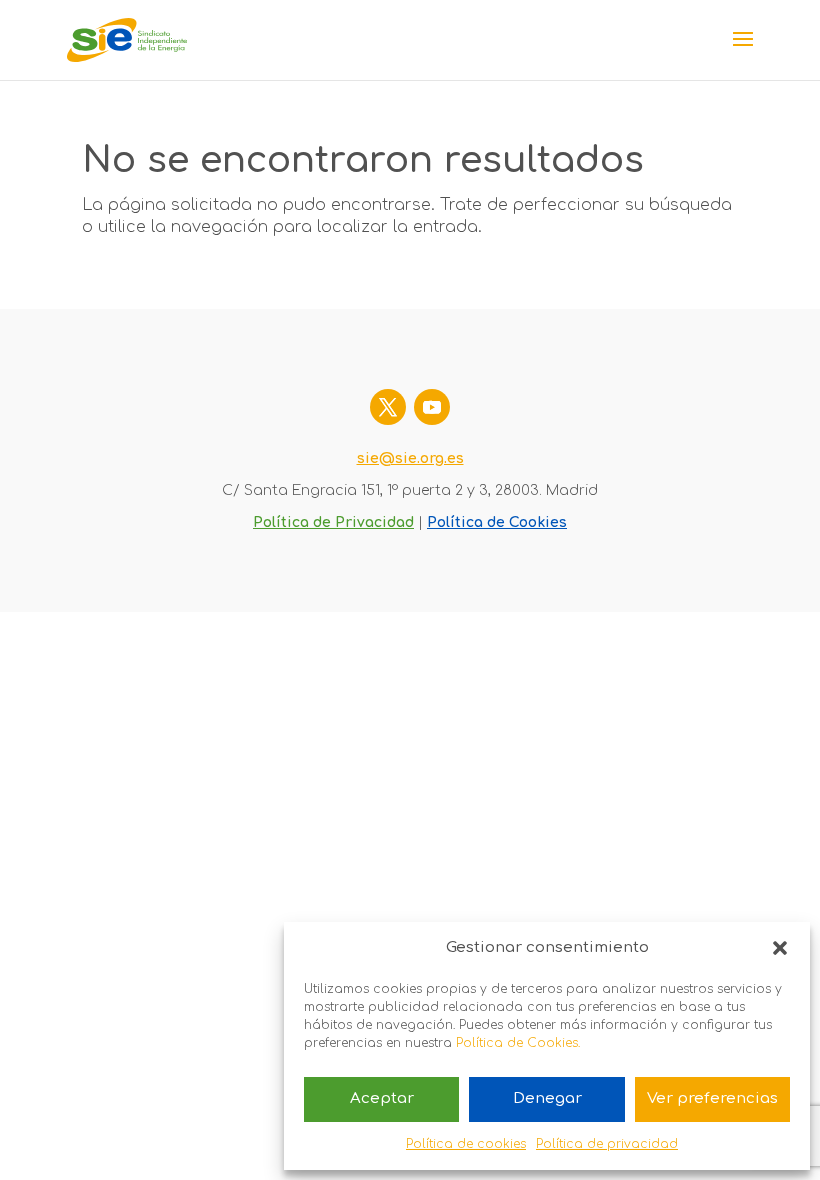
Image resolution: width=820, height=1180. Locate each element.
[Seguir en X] (388, 407)
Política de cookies (466, 1144)
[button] (780, 948)
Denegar (547, 1098)
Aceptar (382, 1098)
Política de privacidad (607, 1144)
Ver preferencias (712, 1098)
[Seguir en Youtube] (432, 407)
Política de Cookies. (518, 1043)
